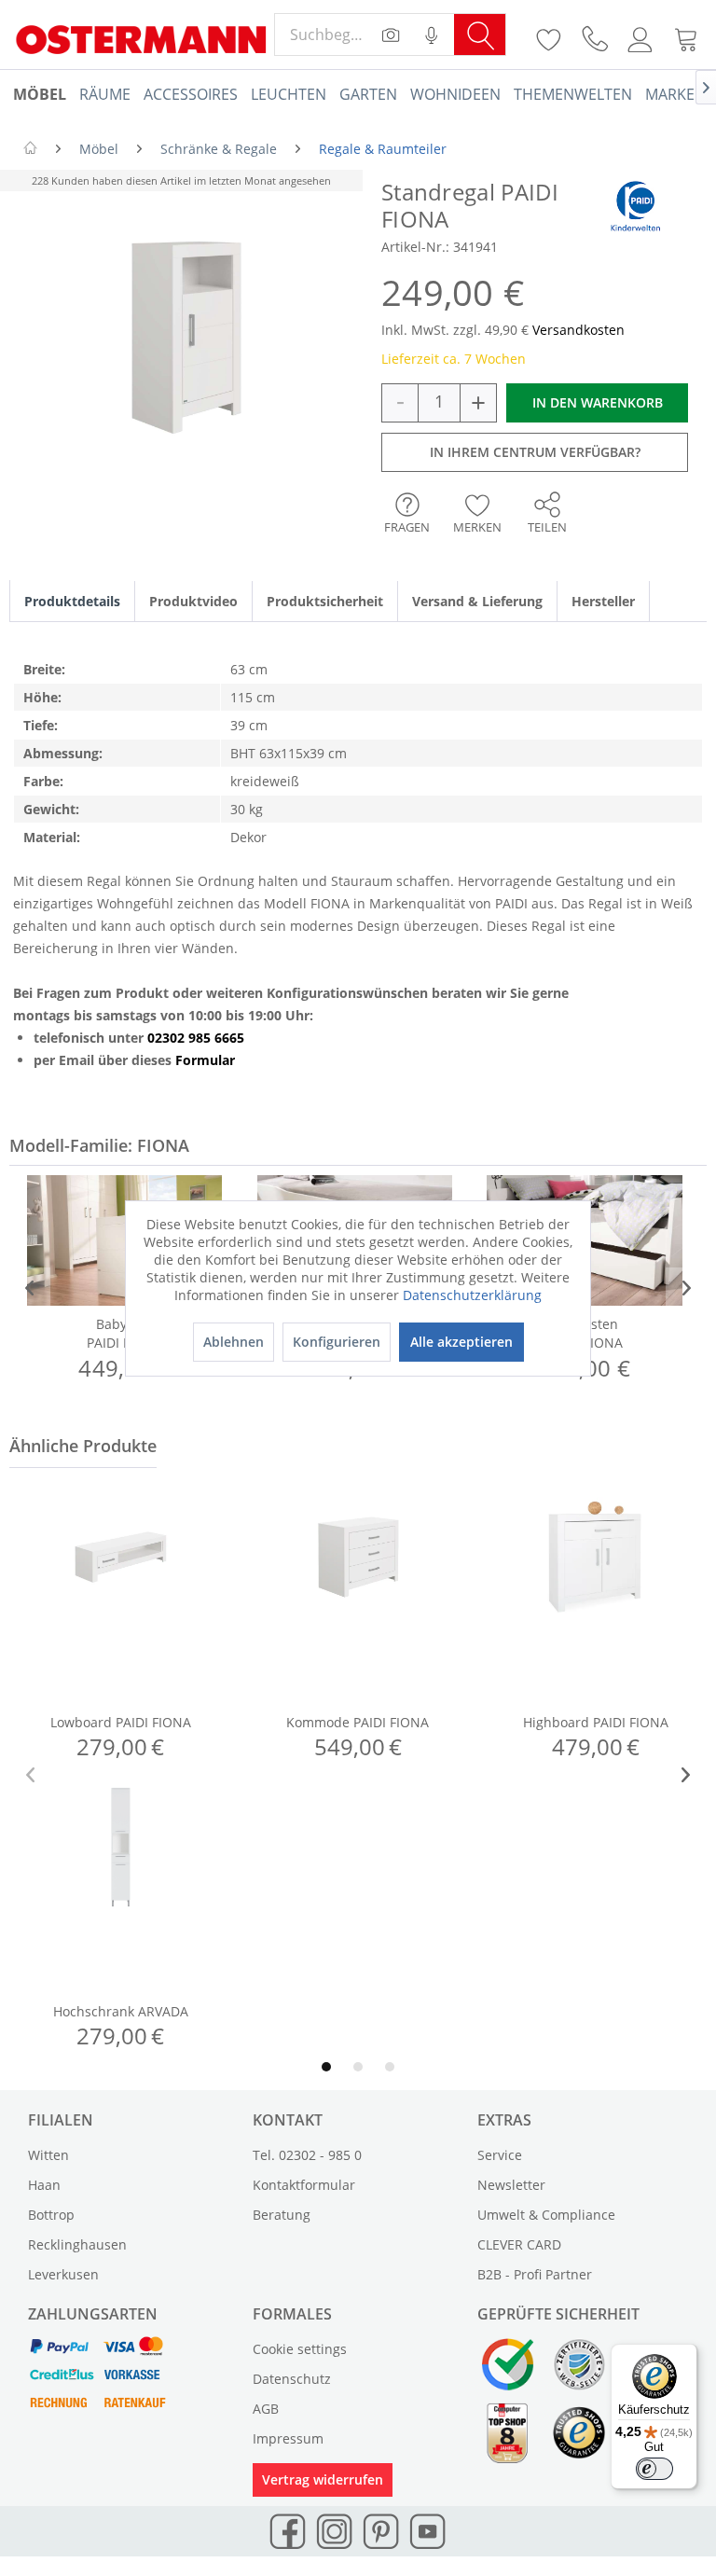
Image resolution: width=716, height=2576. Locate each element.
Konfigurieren (337, 1342)
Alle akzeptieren (461, 1342)
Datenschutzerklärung (472, 1295)
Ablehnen (234, 1342)
